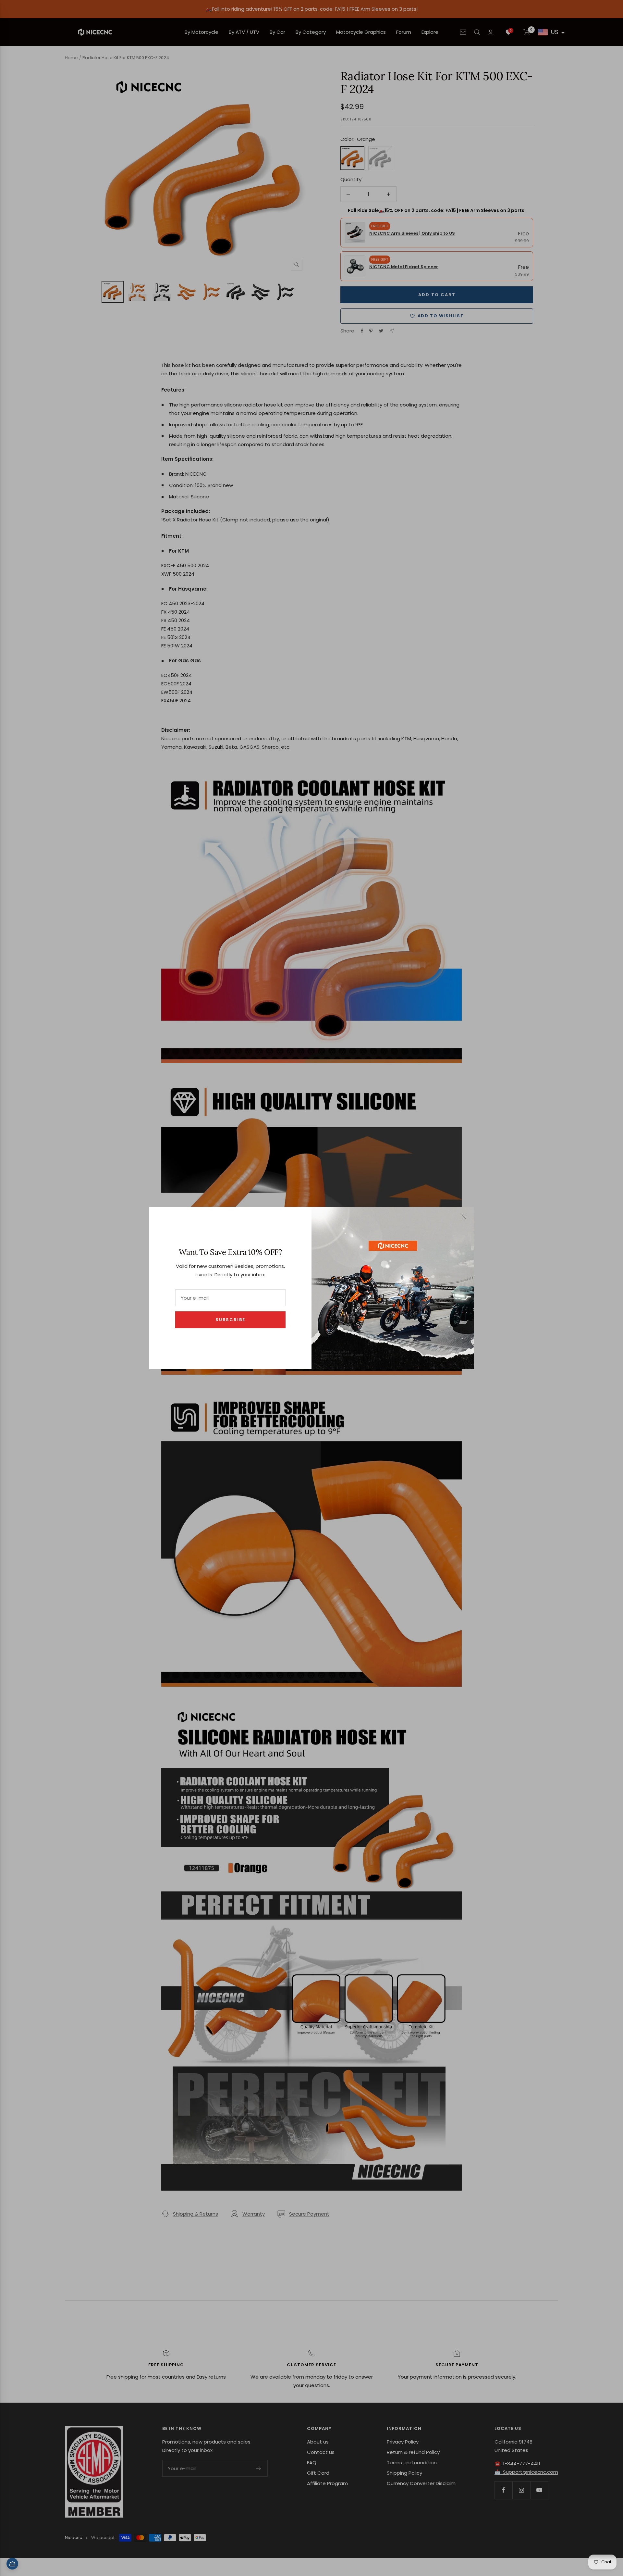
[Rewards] (12, 2564)
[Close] (464, 1217)
